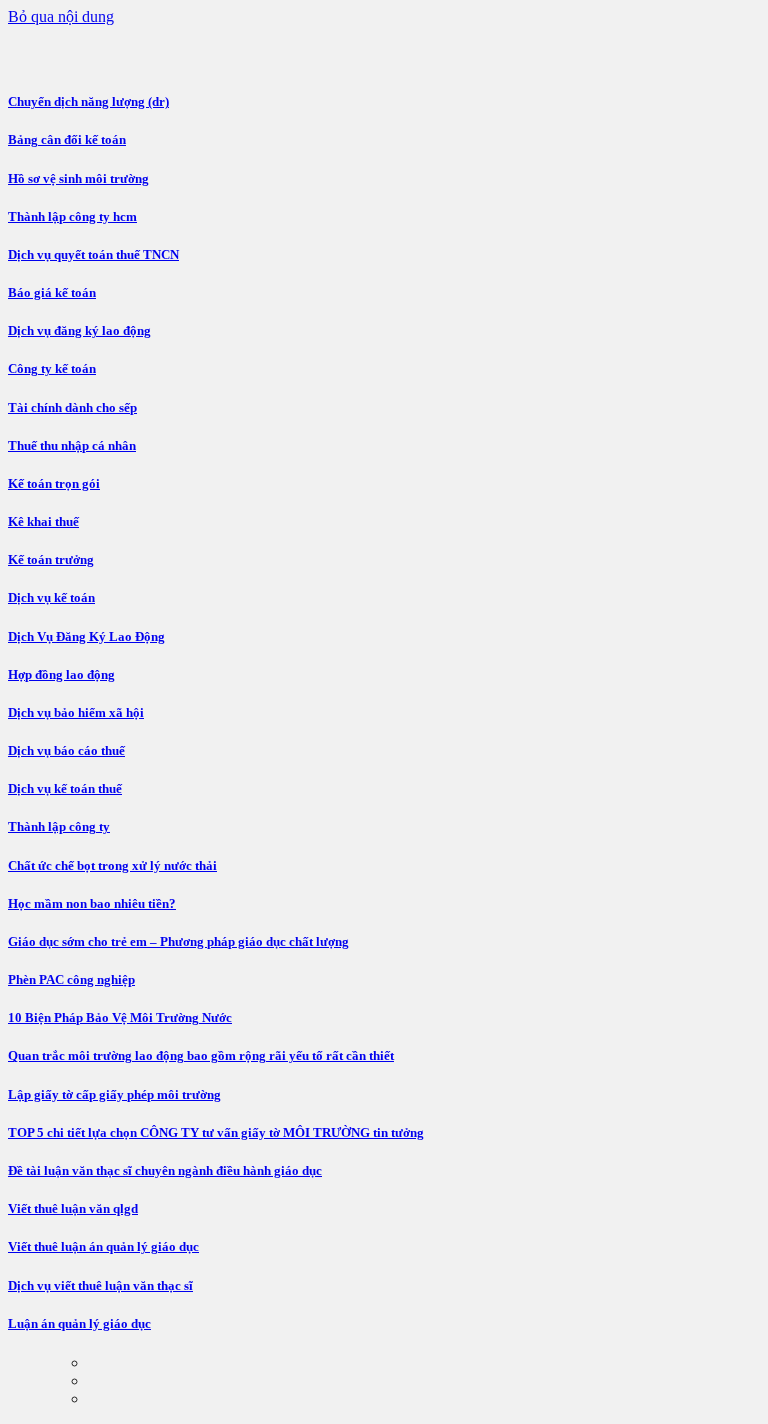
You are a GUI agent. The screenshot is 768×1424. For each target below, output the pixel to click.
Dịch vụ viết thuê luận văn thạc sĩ (100, 1285)
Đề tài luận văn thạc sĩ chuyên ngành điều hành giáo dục (165, 1170)
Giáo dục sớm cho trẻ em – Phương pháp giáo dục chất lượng (178, 941)
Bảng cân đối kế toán (67, 139)
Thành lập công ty (59, 826)
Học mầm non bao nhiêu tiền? (92, 903)
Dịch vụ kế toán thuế (65, 788)
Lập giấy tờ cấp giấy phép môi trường (114, 1094)
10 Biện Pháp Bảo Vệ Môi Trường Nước (120, 1017)
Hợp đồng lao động (61, 674)
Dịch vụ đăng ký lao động (79, 330)
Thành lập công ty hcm (72, 216)
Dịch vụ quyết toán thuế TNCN (93, 254)
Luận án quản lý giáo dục (79, 1323)
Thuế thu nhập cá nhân (72, 445)
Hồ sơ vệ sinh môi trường (78, 178)
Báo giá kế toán (52, 292)
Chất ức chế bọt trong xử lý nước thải (112, 865)
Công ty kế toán (52, 368)
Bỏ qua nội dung (61, 16)
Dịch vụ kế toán (51, 597)
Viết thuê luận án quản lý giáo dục (103, 1246)
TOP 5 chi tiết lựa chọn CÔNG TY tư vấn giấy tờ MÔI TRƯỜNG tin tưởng (216, 1132)
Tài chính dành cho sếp (72, 407)
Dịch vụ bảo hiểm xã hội (76, 712)
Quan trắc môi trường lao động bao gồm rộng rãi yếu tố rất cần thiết (201, 1055)
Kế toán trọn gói (54, 483)
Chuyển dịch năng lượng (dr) (88, 101)
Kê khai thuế (43, 521)
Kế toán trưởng (51, 559)
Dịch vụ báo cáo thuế (66, 750)
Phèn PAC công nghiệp (71, 979)
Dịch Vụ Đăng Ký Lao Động (86, 636)
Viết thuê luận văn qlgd (73, 1208)
